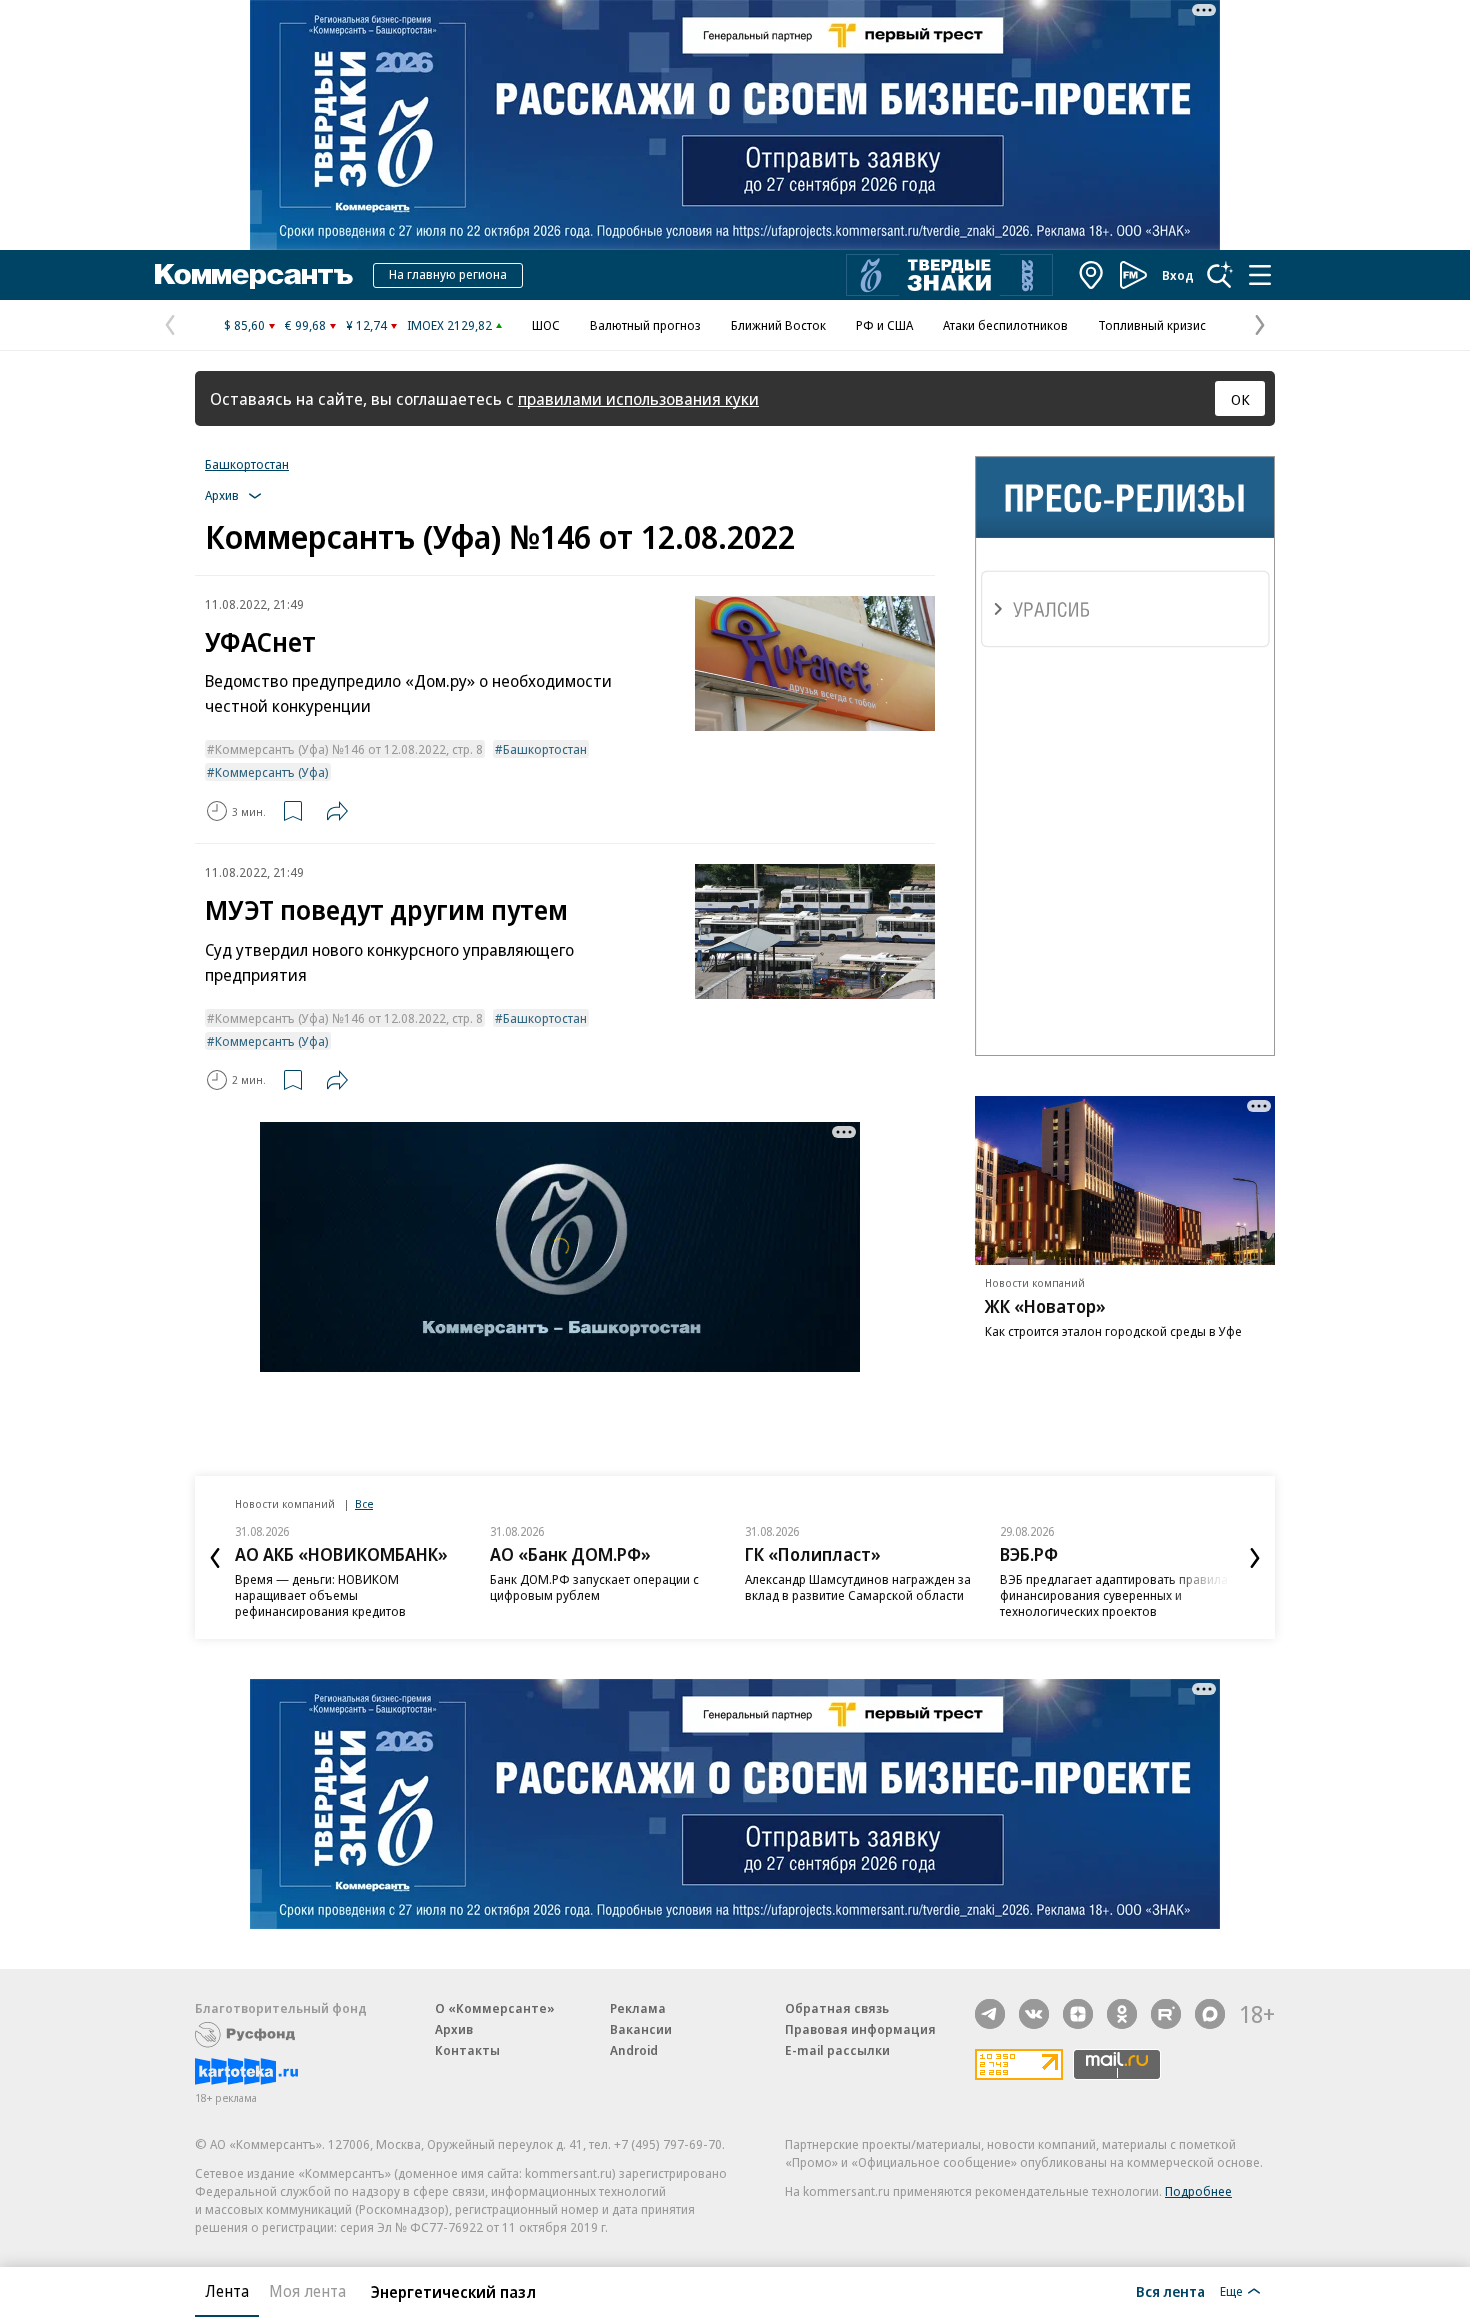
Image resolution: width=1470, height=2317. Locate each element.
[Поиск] (1220, 275)
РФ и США (884, 325)
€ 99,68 (305, 325)
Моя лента (307, 2291)
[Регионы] (1092, 275)
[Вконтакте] (1034, 2014)
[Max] (1210, 2014)
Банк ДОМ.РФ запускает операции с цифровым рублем (594, 1587)
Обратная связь (837, 2008)
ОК (1240, 399)
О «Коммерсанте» (495, 2008)
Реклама (638, 2008)
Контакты (467, 2050)
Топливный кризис (1152, 325)
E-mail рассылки (837, 2050)
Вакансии (641, 2029)
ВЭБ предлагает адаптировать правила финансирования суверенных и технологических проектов (1114, 1595)
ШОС (546, 325)
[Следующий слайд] (1255, 1558)
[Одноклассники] (1122, 2014)
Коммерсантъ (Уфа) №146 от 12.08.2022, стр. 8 (349, 749)
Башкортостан (247, 464)
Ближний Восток (778, 325)
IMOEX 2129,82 (449, 325)
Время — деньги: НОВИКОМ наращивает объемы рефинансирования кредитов (320, 1595)
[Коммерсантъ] (254, 275)
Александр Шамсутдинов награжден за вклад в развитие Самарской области (858, 1587)
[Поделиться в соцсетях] (337, 811)
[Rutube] (1166, 2014)
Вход (1178, 275)
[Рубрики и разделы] (1260, 275)
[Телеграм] (990, 2014)
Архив (454, 2029)
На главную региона (448, 274)
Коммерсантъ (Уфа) (272, 772)
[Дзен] (1078, 2014)
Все (364, 1503)
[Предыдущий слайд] (215, 1558)
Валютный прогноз (645, 325)
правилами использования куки (638, 398)
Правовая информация (860, 2029)
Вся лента (1170, 2291)
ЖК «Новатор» (1045, 1306)
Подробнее (1198, 2191)
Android (634, 2050)
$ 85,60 (244, 325)
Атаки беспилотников (1005, 325)
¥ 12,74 (366, 325)
